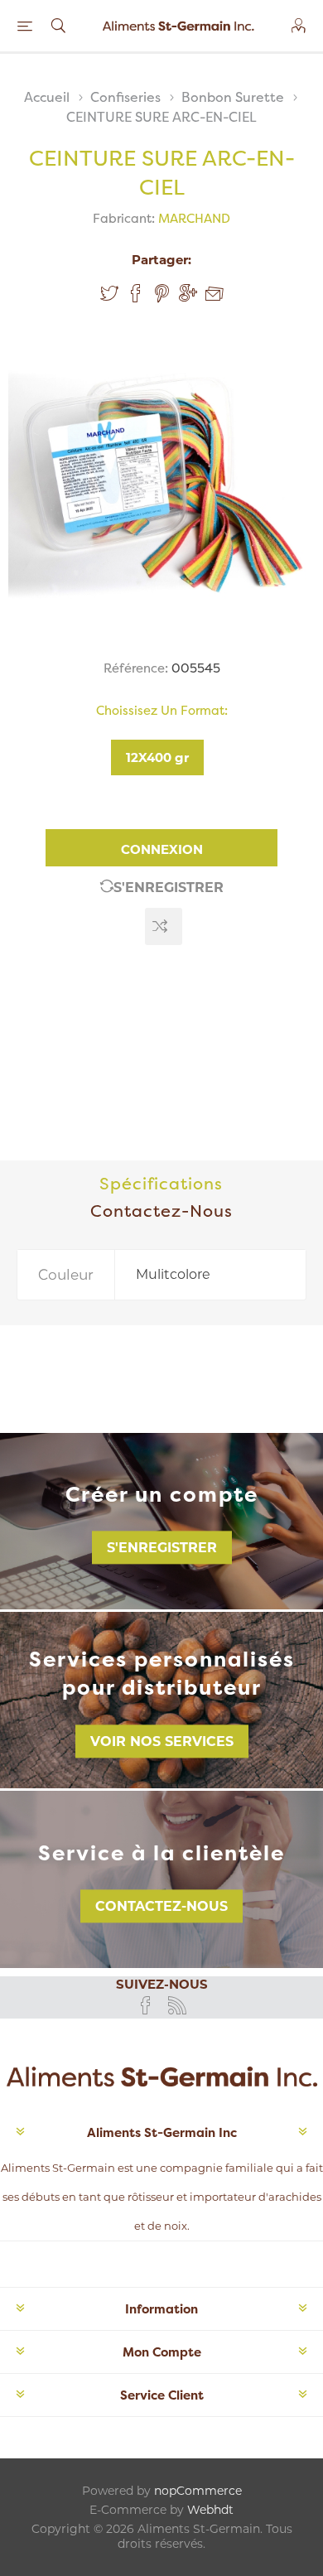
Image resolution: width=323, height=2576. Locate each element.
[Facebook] (146, 2005)
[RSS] (177, 2005)
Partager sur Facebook (136, 293)
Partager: (161, 260)
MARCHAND (194, 218)
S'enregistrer (169, 888)
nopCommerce (198, 2491)
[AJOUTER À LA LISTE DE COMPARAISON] (164, 926)
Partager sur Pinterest (162, 293)
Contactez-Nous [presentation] (161, 1211)
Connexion (162, 849)
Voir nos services (162, 1741)
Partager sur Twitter (109, 293)
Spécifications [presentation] (161, 1183)
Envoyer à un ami (215, 294)
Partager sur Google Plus (188, 293)
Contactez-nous (161, 1906)
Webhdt (210, 2510)
